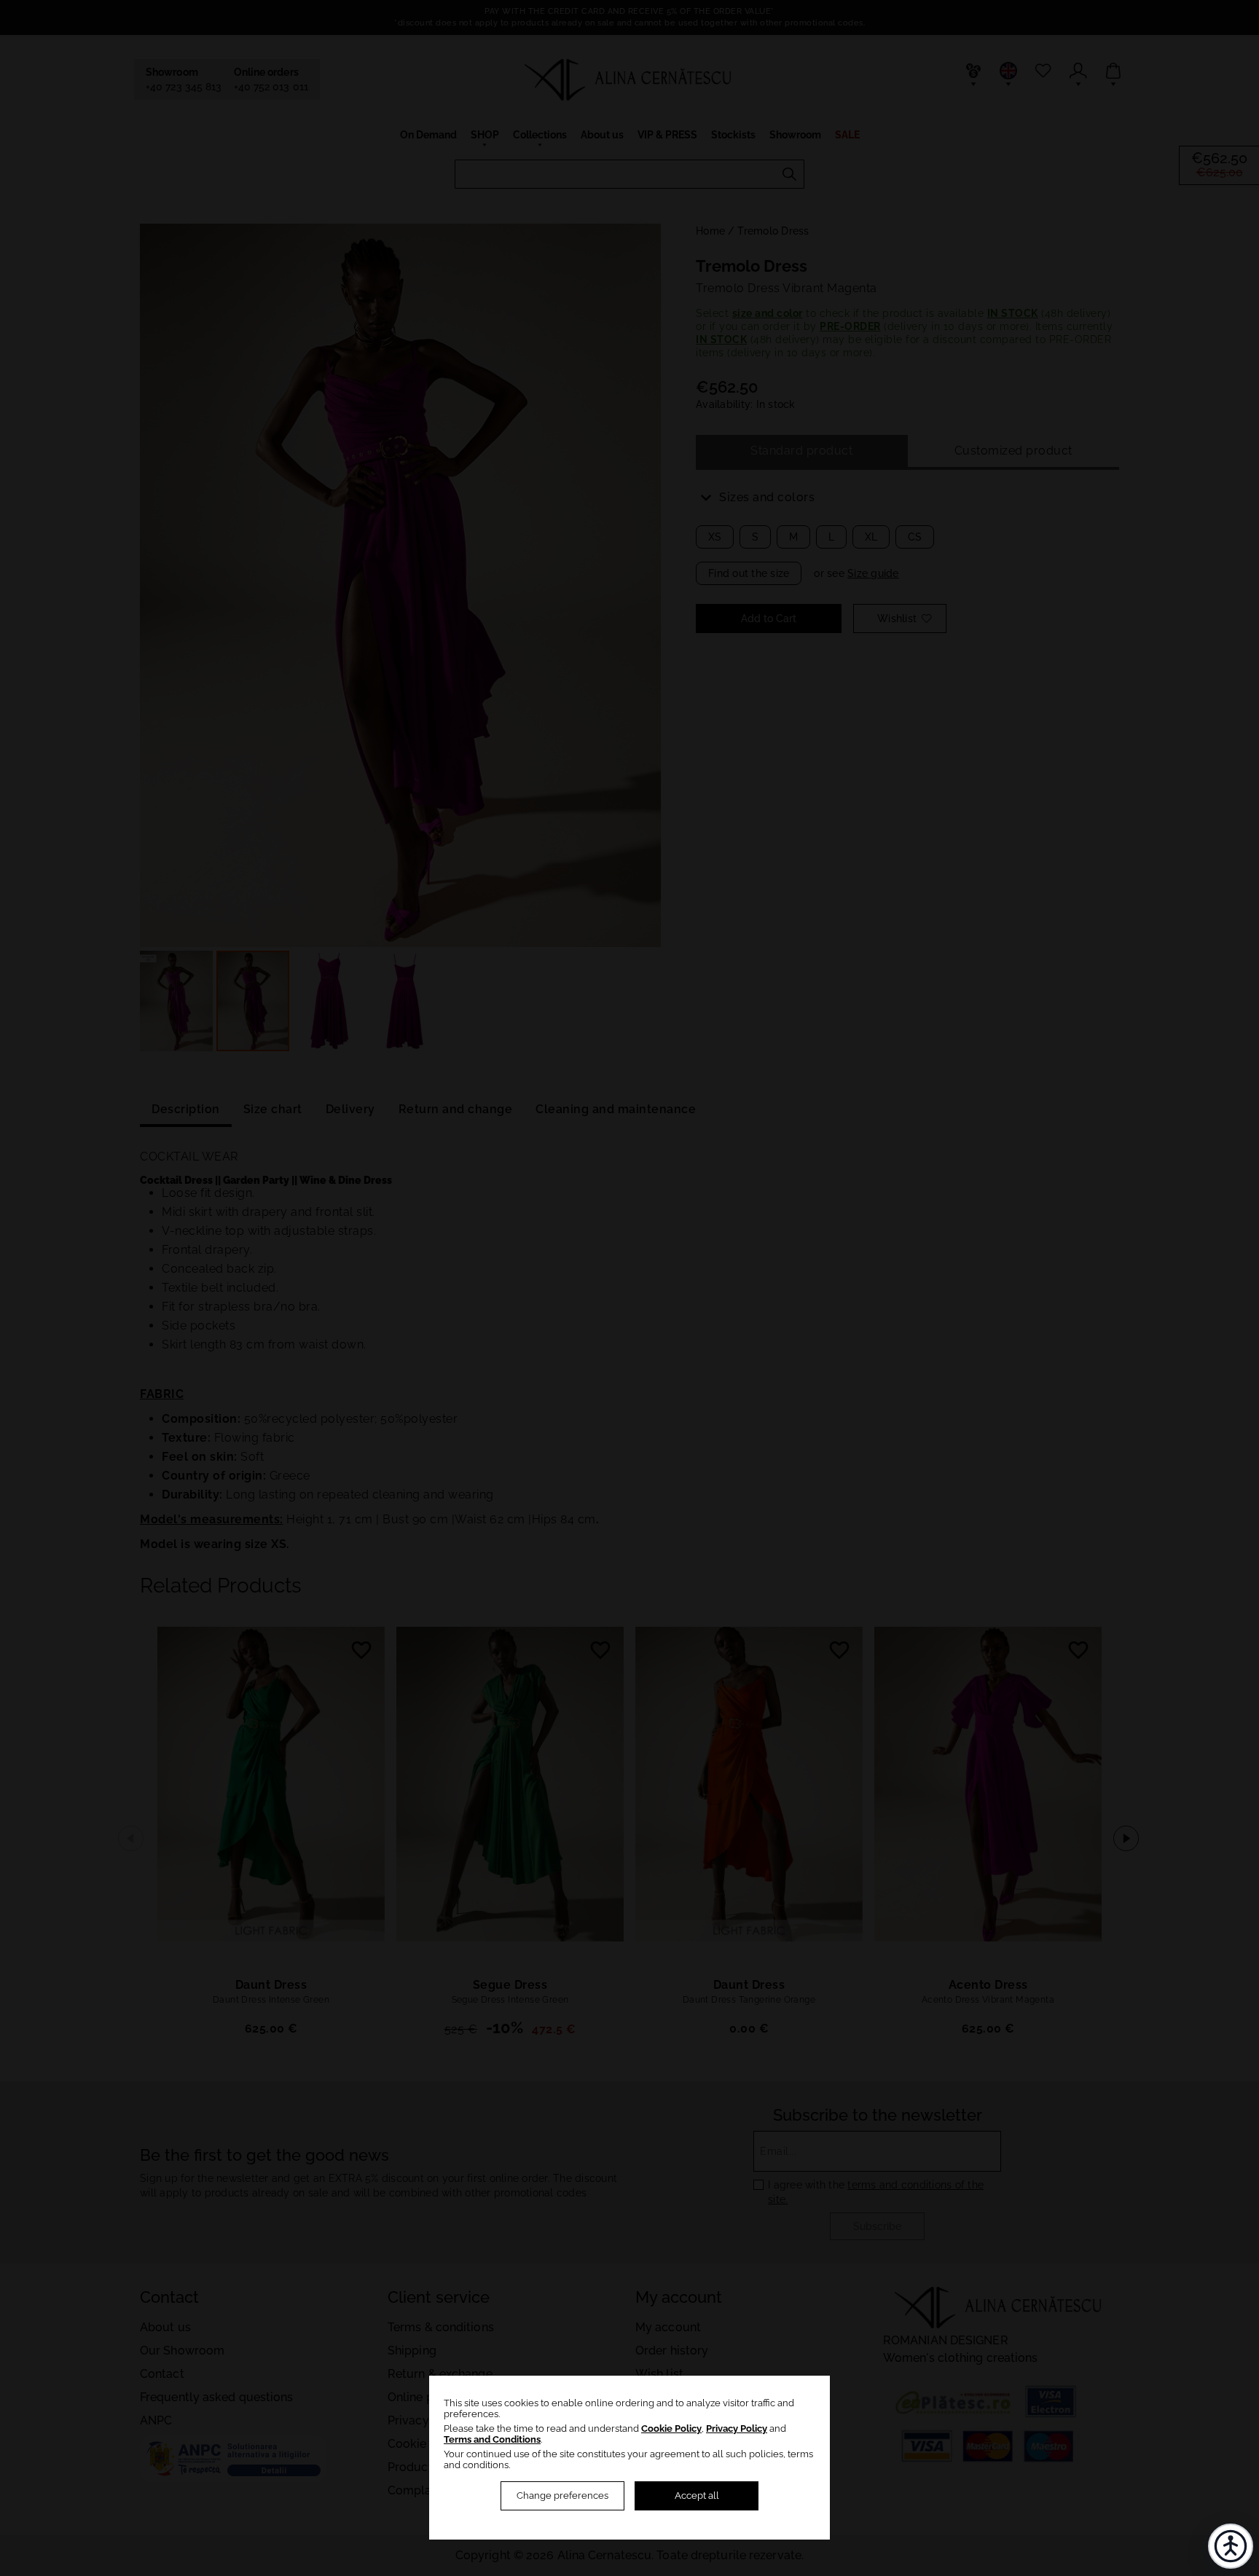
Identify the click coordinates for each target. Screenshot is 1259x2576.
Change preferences (562, 2495)
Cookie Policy (671, 2428)
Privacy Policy (737, 2428)
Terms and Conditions (492, 2439)
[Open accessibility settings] (1231, 2546)
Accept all (697, 2495)
